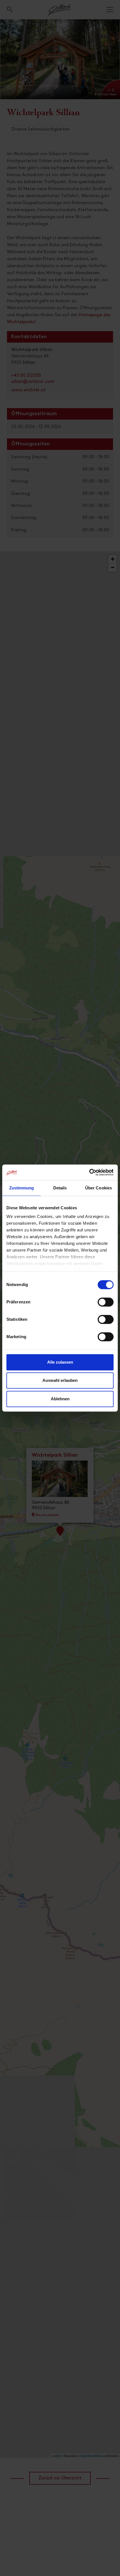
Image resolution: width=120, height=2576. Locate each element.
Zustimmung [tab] (22, 1188)
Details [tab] (60, 1188)
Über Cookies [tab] (99, 1188)
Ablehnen (60, 1399)
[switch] (106, 1305)
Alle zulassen (60, 1362)
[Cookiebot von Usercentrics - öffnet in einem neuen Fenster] (89, 1172)
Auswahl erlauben (60, 1380)
